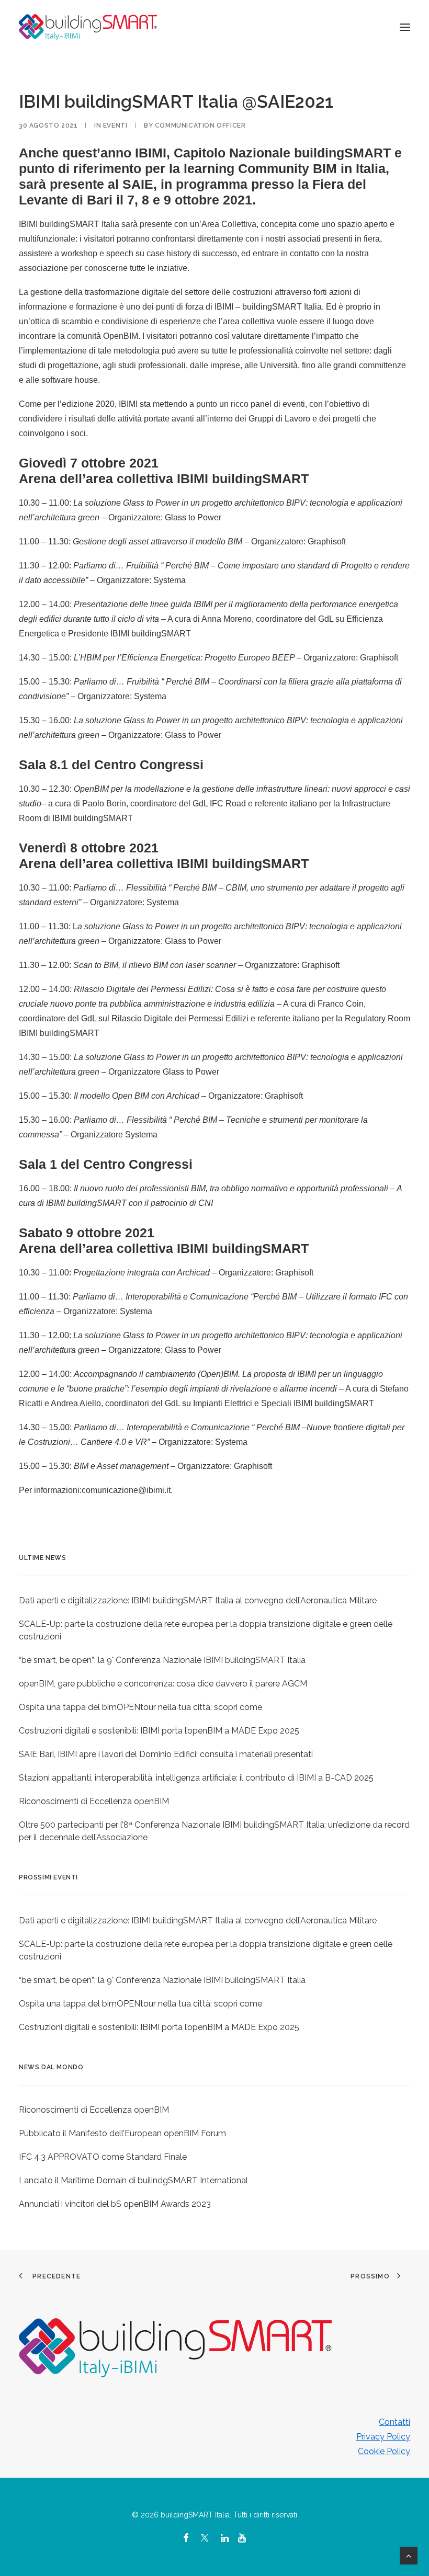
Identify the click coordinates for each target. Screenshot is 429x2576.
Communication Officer (200, 126)
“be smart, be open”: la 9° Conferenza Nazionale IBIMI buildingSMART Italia (162, 1660)
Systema (150, 696)
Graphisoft (327, 542)
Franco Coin (341, 1004)
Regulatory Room (377, 1018)
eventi (115, 126)
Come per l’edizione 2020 (67, 404)
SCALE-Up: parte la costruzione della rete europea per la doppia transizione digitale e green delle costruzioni (206, 1630)
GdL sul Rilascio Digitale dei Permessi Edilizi (165, 1018)
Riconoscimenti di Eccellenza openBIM (94, 1801)
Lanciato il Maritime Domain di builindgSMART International (133, 2180)
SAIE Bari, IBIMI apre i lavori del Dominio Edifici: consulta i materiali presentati (166, 1754)
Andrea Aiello (76, 1403)
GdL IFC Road (219, 803)
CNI (206, 1203)
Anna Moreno (227, 619)
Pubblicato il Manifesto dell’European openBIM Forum (122, 2133)
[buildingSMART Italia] (88, 27)
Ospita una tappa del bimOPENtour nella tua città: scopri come (140, 1707)
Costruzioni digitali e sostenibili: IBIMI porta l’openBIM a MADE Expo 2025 (159, 1731)
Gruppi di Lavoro (278, 419)
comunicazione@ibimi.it (126, 1490)
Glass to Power (193, 517)
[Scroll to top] (409, 2555)
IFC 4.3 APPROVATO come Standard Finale (103, 2157)
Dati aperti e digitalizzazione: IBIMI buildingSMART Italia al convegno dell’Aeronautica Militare (198, 1600)
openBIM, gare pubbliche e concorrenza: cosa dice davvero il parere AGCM (163, 1684)
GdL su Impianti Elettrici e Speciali (228, 1403)
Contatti (394, 2422)
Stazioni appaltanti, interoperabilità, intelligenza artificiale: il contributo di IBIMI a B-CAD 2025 (196, 1778)
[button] (405, 27)
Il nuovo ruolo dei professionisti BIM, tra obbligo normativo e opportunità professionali (231, 1188)
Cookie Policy (384, 2451)
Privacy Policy (383, 2437)
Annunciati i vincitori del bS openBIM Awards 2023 (115, 2204)
